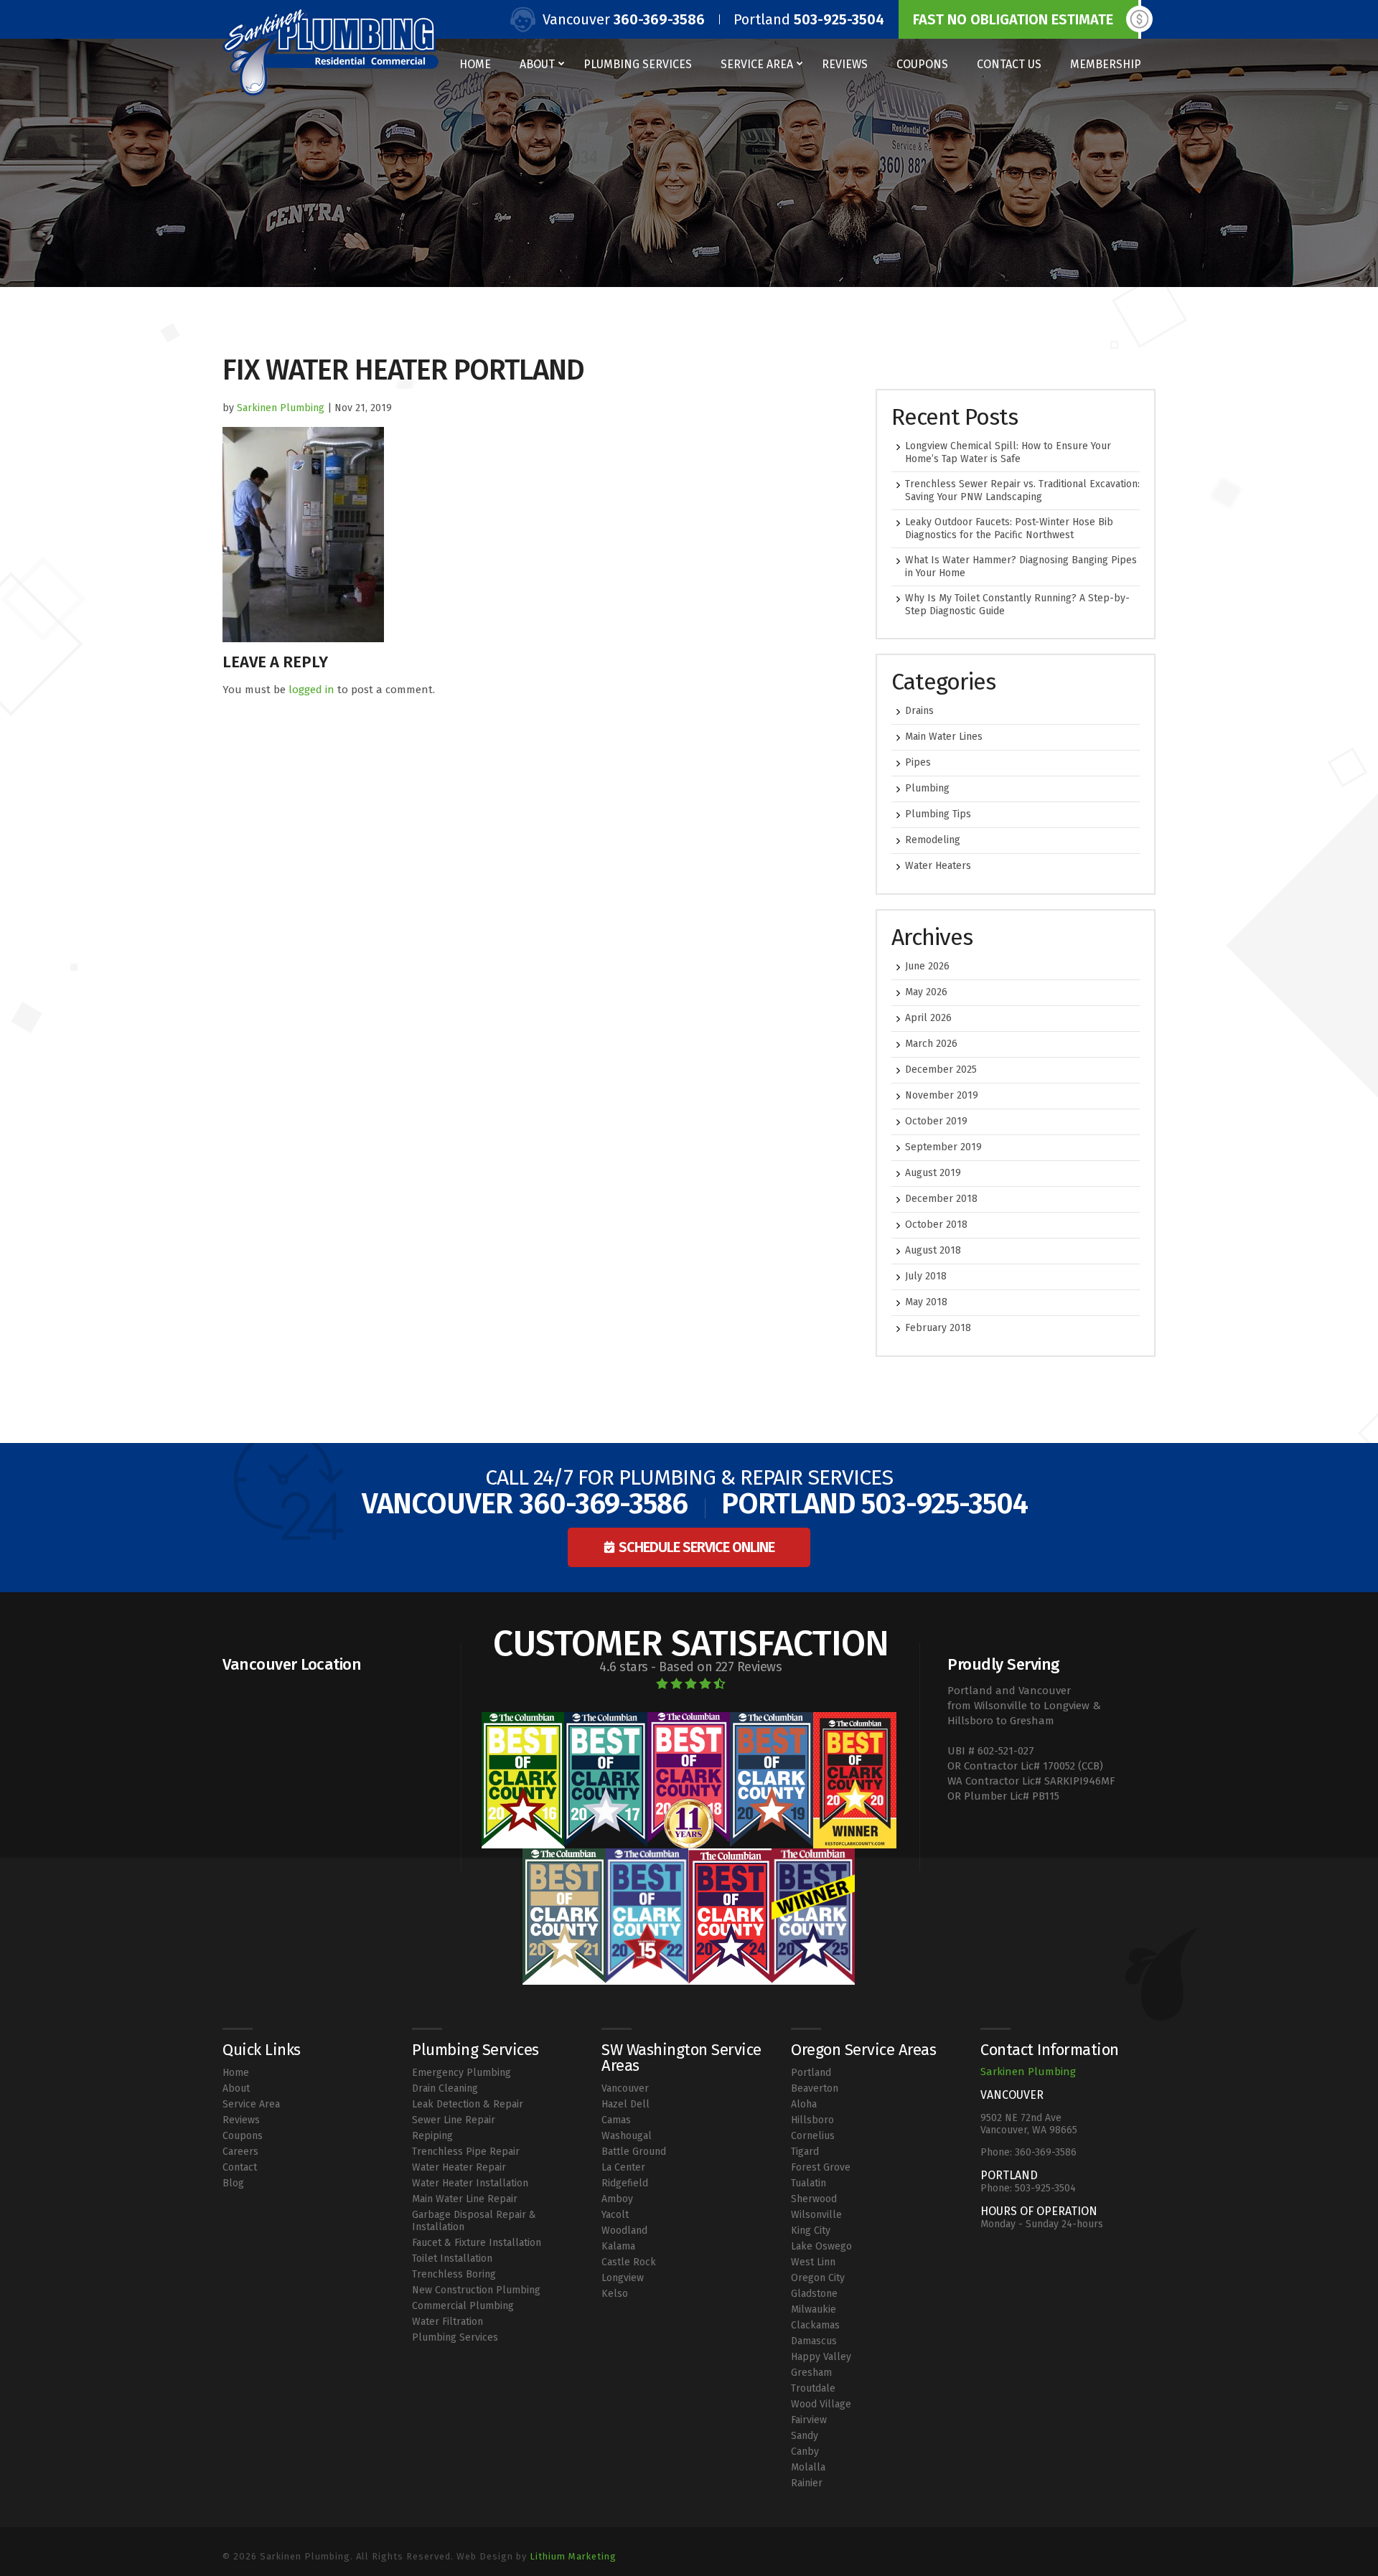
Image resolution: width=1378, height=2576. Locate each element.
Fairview (809, 2420)
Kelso (615, 2294)
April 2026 (928, 1018)
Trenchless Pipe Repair (466, 2152)
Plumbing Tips (938, 814)
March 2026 (931, 1044)
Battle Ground (634, 2152)
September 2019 (943, 1147)
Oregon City (818, 2278)
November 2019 (942, 1095)
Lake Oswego (821, 2246)
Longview (623, 2278)
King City (811, 2231)
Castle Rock (629, 2262)
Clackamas (815, 2325)
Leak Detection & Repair (468, 2104)
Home (475, 64)
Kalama (618, 2246)
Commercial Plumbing (463, 2306)
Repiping (432, 2136)
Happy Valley (821, 2357)
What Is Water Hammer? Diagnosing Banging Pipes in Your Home (1021, 567)
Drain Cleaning (445, 2088)
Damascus (814, 2341)
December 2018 (941, 1199)
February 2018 (938, 1328)
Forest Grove (821, 2167)
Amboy (617, 2199)
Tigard (805, 2152)
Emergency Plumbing (461, 2073)
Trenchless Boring (454, 2274)
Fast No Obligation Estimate (1013, 19)
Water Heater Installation (470, 2183)
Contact (240, 2167)
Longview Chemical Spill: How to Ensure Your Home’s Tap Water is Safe (1008, 452)
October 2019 (936, 1121)
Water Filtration (447, 2322)
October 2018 (936, 1224)
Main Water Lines (944, 737)
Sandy (805, 2436)
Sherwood (814, 2199)
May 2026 (926, 992)
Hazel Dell (625, 2104)
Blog (233, 2183)
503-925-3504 (839, 19)
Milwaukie (814, 2309)
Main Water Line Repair (465, 2199)
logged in (311, 690)
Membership (1106, 64)
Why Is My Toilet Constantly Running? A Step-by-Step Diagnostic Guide (1017, 605)
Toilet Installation (452, 2258)
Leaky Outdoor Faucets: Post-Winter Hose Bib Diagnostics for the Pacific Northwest (1009, 528)
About (537, 64)
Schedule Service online (697, 1547)
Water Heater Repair (459, 2167)
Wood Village (821, 2404)
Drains (919, 711)
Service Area (757, 64)
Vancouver (625, 2088)
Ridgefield (625, 2183)
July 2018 (926, 1276)
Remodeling (933, 840)
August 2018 (933, 1250)
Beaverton (815, 2088)
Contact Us (1009, 64)
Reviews (845, 64)
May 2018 (926, 1302)
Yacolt (615, 2215)
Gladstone (814, 2294)
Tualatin (808, 2183)
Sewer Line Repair (454, 2120)
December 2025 (941, 1070)
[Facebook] (1129, 2547)
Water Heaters (938, 866)
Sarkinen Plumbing (281, 408)
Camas (616, 2120)
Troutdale (813, 2388)
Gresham (811, 2373)
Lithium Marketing (573, 2556)
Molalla (808, 2467)
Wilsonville (816, 2215)
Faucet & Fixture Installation (477, 2243)
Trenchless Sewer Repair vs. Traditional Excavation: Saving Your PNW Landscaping (1022, 490)
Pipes (918, 762)
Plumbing (927, 788)
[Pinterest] (1149, 2547)
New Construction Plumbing (476, 2290)
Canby (805, 2452)
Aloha (804, 2104)
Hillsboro (812, 2120)
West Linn (813, 2262)
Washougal (627, 2136)
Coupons (922, 64)
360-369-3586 (659, 19)
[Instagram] (1139, 2547)
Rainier (807, 2483)
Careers (240, 2152)
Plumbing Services (638, 64)
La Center (623, 2167)
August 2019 (933, 1173)
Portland (811, 2073)
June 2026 (927, 966)
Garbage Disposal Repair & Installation (474, 2221)
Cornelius (813, 2136)
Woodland (624, 2231)
